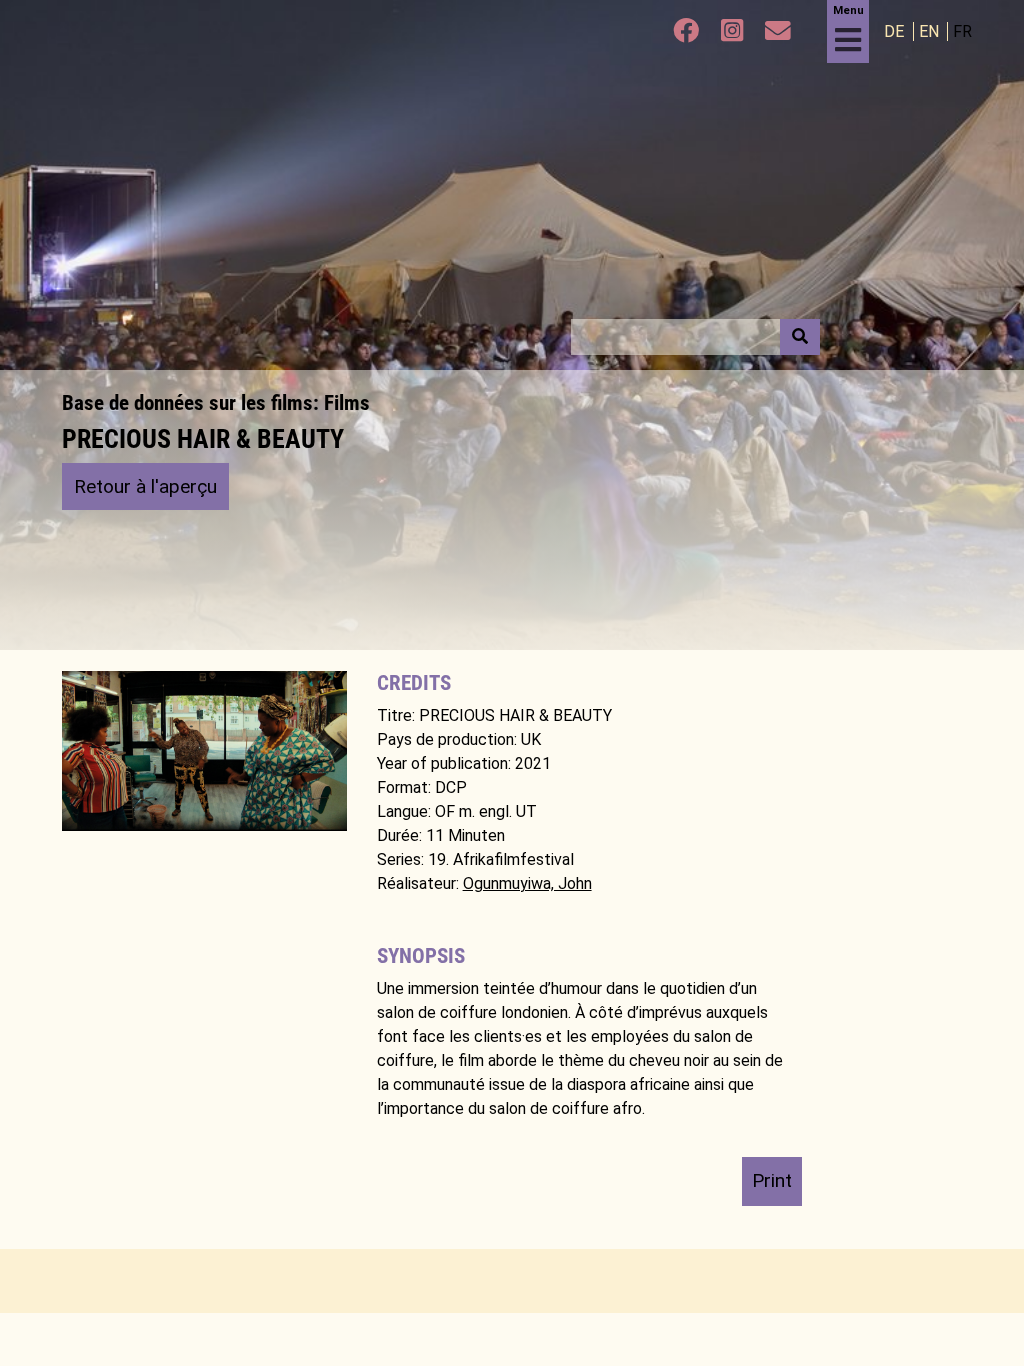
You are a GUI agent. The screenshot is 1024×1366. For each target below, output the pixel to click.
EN (931, 31)
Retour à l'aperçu (145, 486)
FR (962, 31)
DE (896, 31)
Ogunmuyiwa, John (527, 883)
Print (772, 1180)
